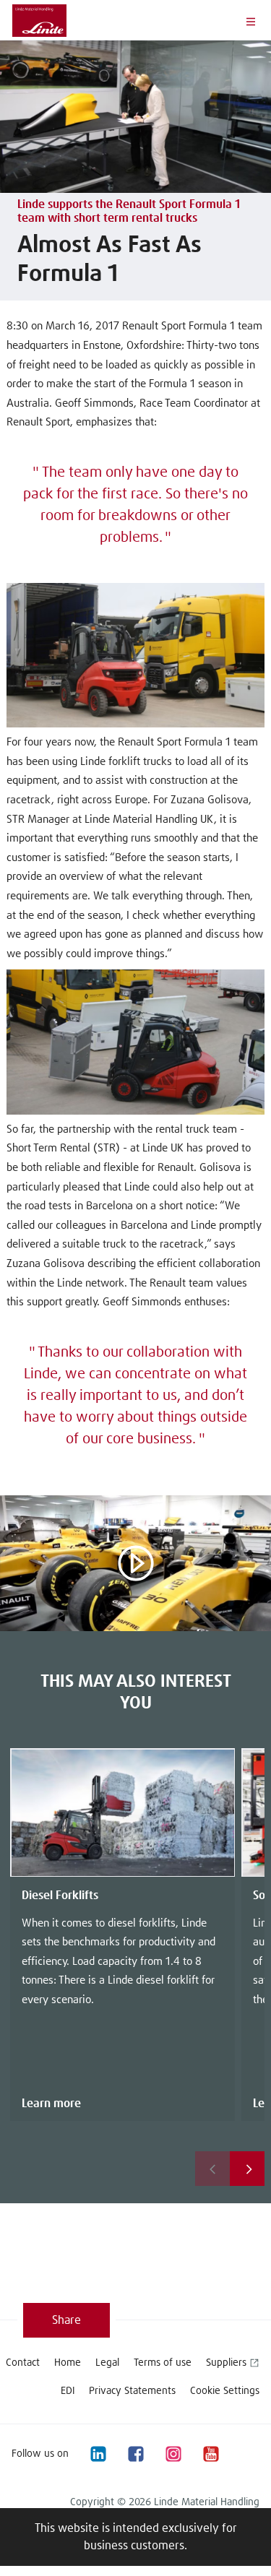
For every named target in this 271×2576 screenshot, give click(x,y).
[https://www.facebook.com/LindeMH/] (135, 2454)
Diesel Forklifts (60, 1896)
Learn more (51, 2104)
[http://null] (248, 2454)
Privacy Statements (132, 2391)
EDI (68, 2391)
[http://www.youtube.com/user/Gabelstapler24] (210, 2454)
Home (68, 2363)
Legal (107, 2363)
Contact (23, 2363)
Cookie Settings (225, 2391)
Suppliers (226, 2363)
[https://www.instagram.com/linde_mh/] (173, 2454)
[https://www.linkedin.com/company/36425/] (98, 2454)
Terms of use (163, 2363)
